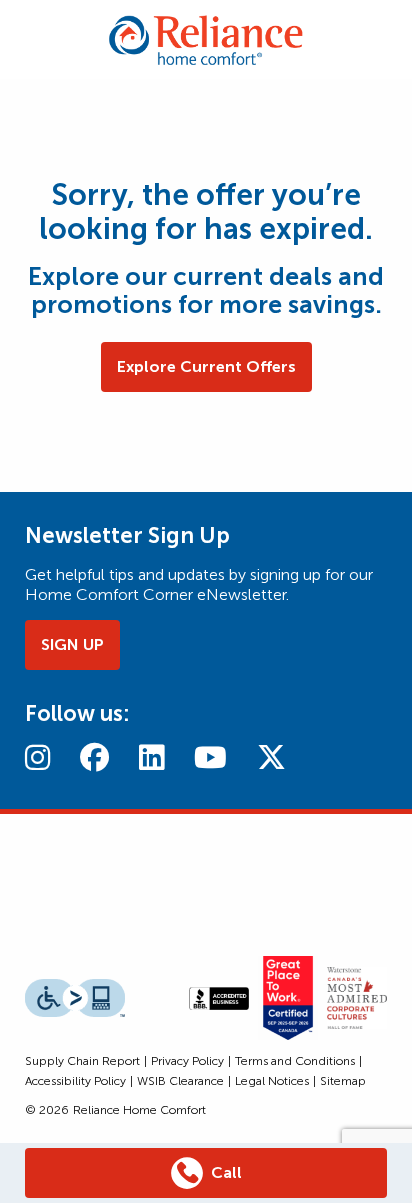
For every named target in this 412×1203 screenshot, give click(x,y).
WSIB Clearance (180, 1081)
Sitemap (343, 1081)
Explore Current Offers (206, 366)
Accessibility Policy (75, 1081)
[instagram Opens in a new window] (37, 757)
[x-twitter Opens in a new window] (271, 757)
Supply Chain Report (82, 1061)
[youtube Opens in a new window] (210, 757)
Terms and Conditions (295, 1061)
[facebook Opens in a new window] (94, 757)
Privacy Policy (187, 1061)
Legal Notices (272, 1081)
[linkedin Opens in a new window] (151, 757)
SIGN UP (72, 644)
